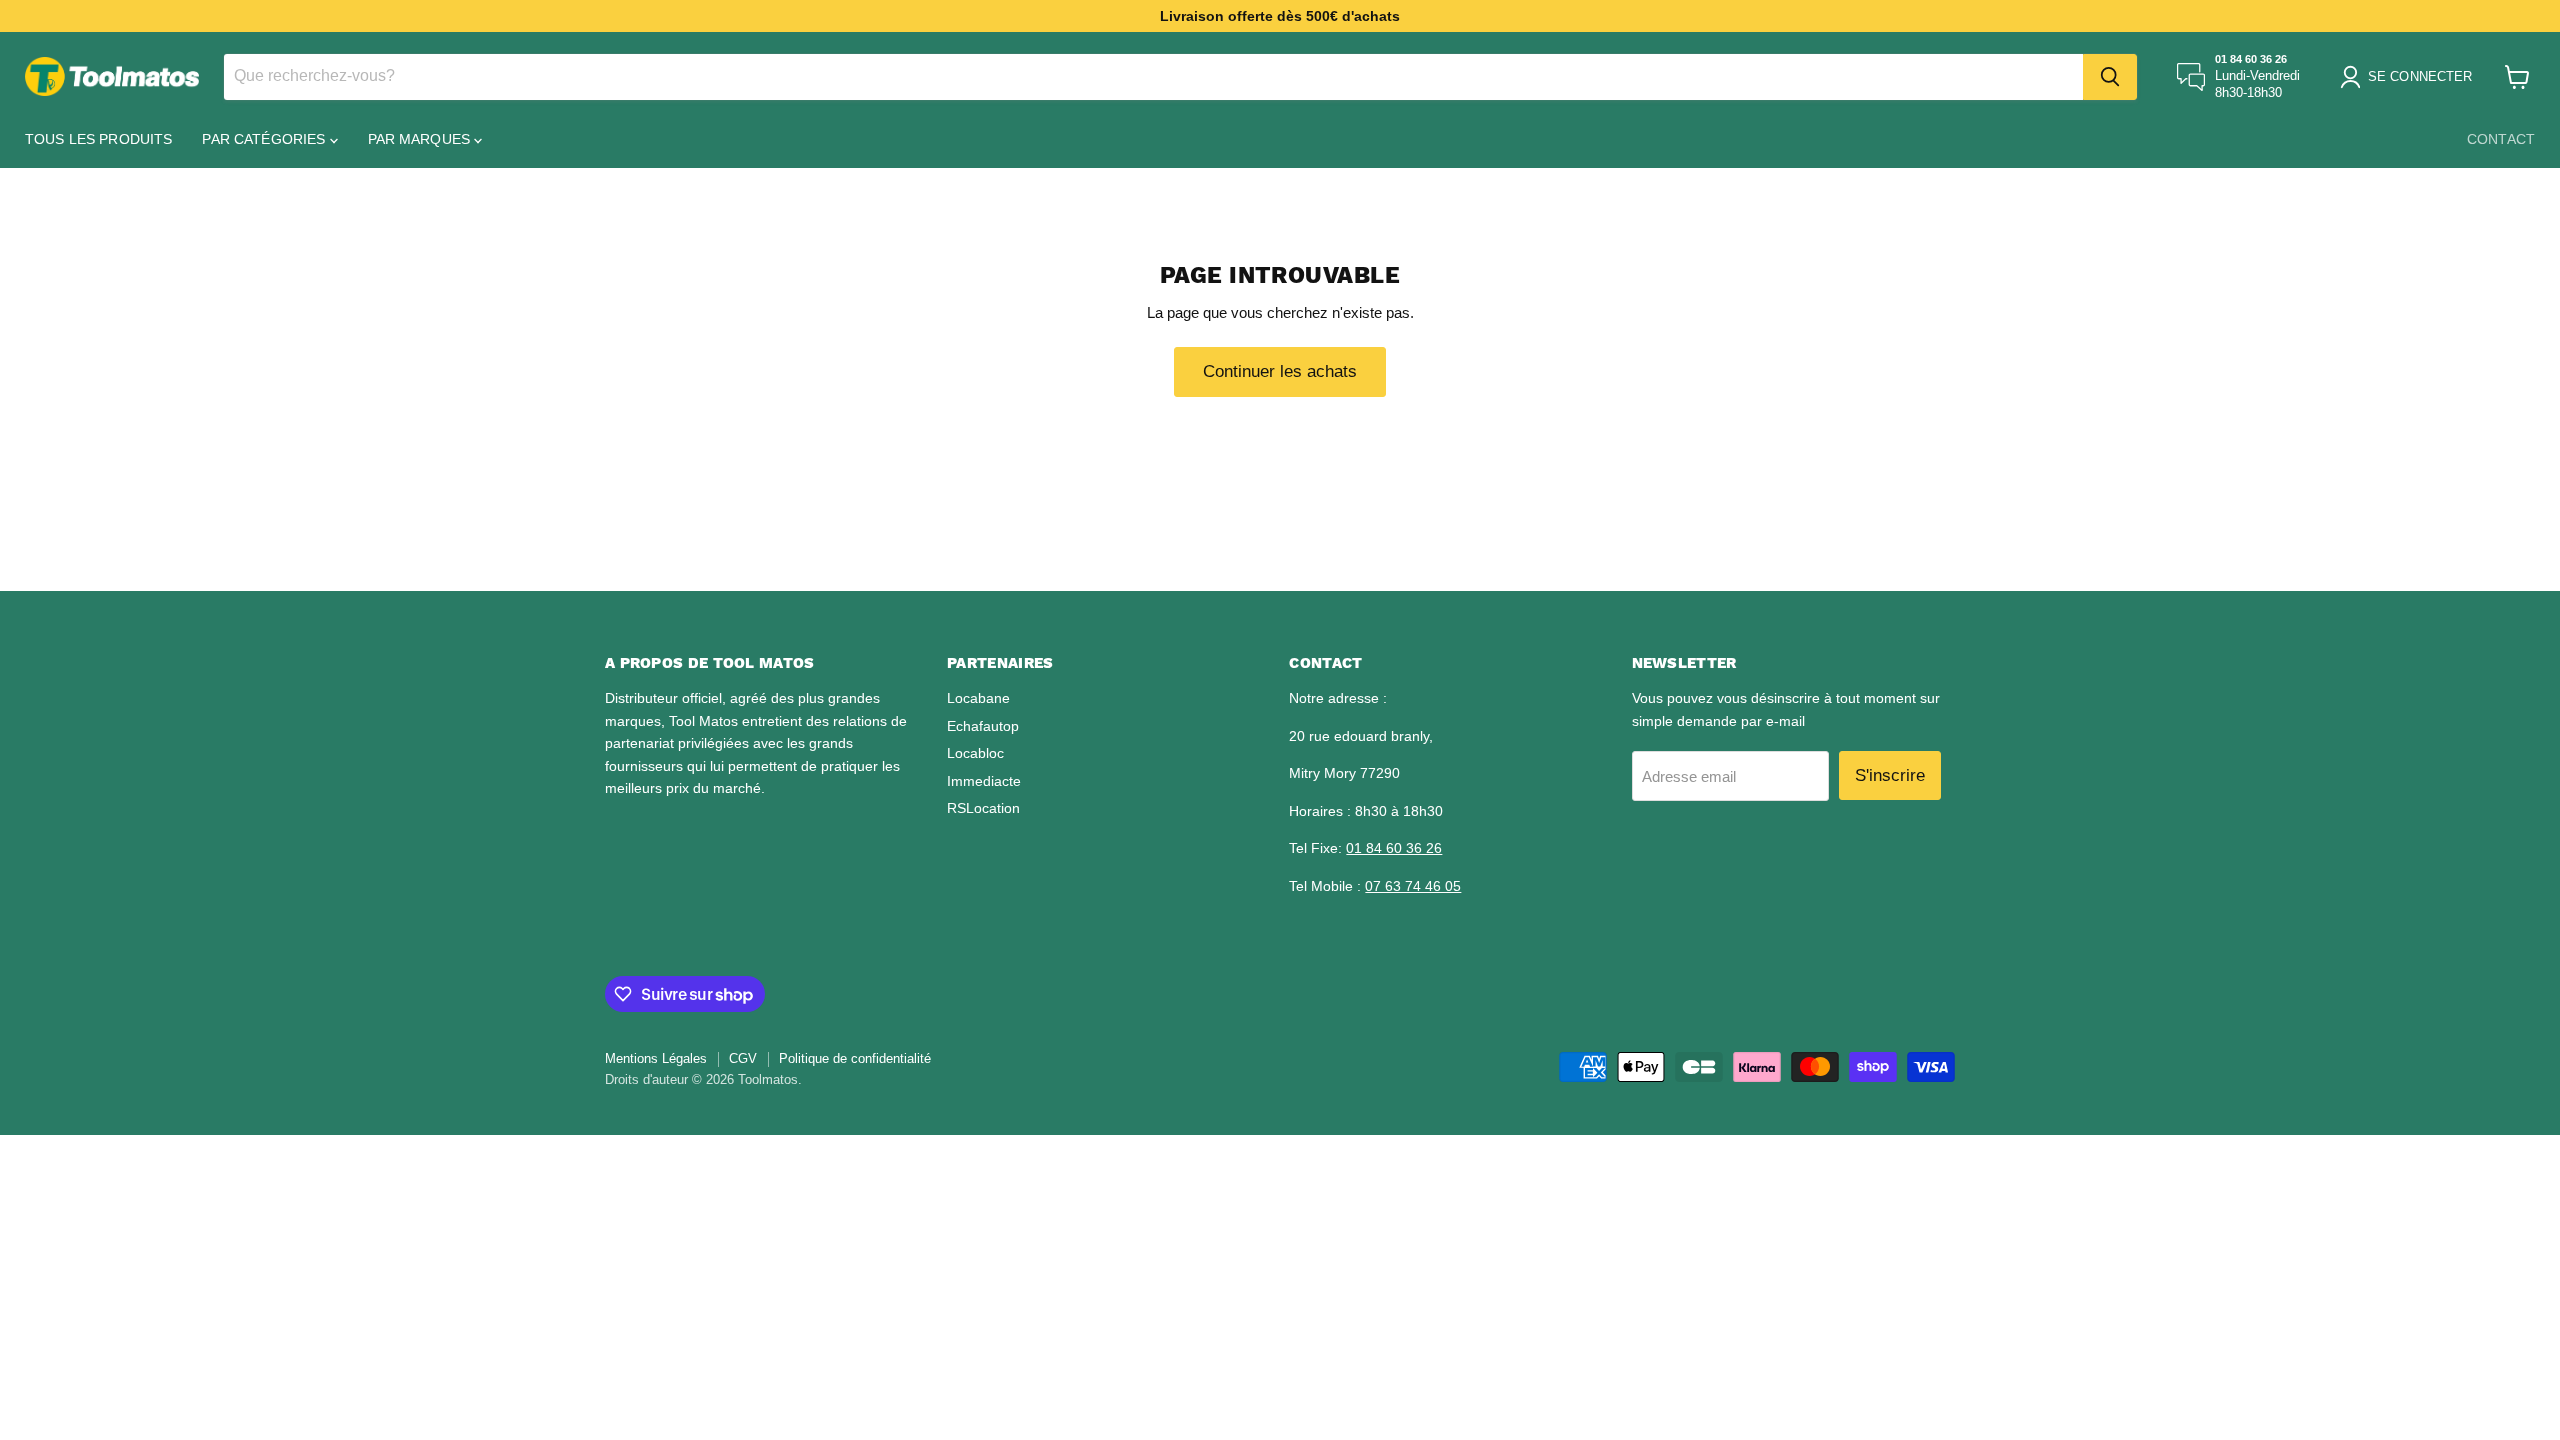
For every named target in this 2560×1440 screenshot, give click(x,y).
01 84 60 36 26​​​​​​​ (1394, 848)
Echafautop (983, 726)
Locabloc (975, 753)
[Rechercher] (2110, 77)
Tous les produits (98, 139)
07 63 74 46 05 (1413, 886)
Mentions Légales (656, 1058)
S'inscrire (1890, 775)
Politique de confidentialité (855, 1058)
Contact (2501, 139)
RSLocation (983, 808)
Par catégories (265, 139)
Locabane (978, 698)
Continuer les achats (1280, 371)
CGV (743, 1058)
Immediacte (984, 781)
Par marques (421, 139)
